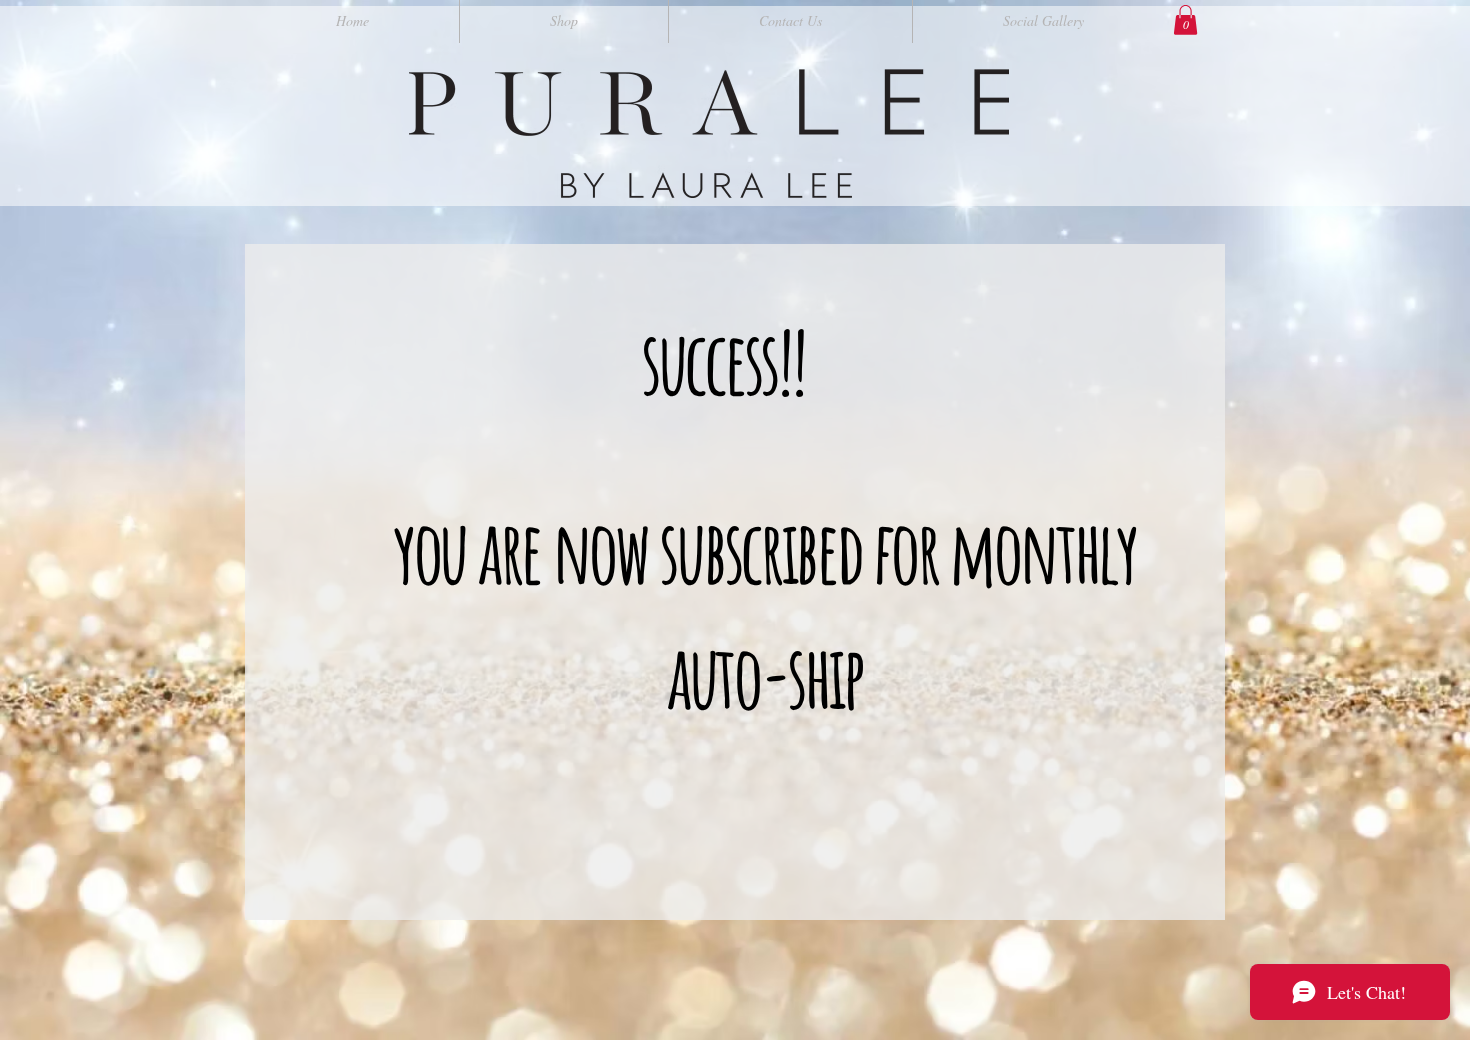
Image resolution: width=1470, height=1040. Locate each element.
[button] (1185, 20)
